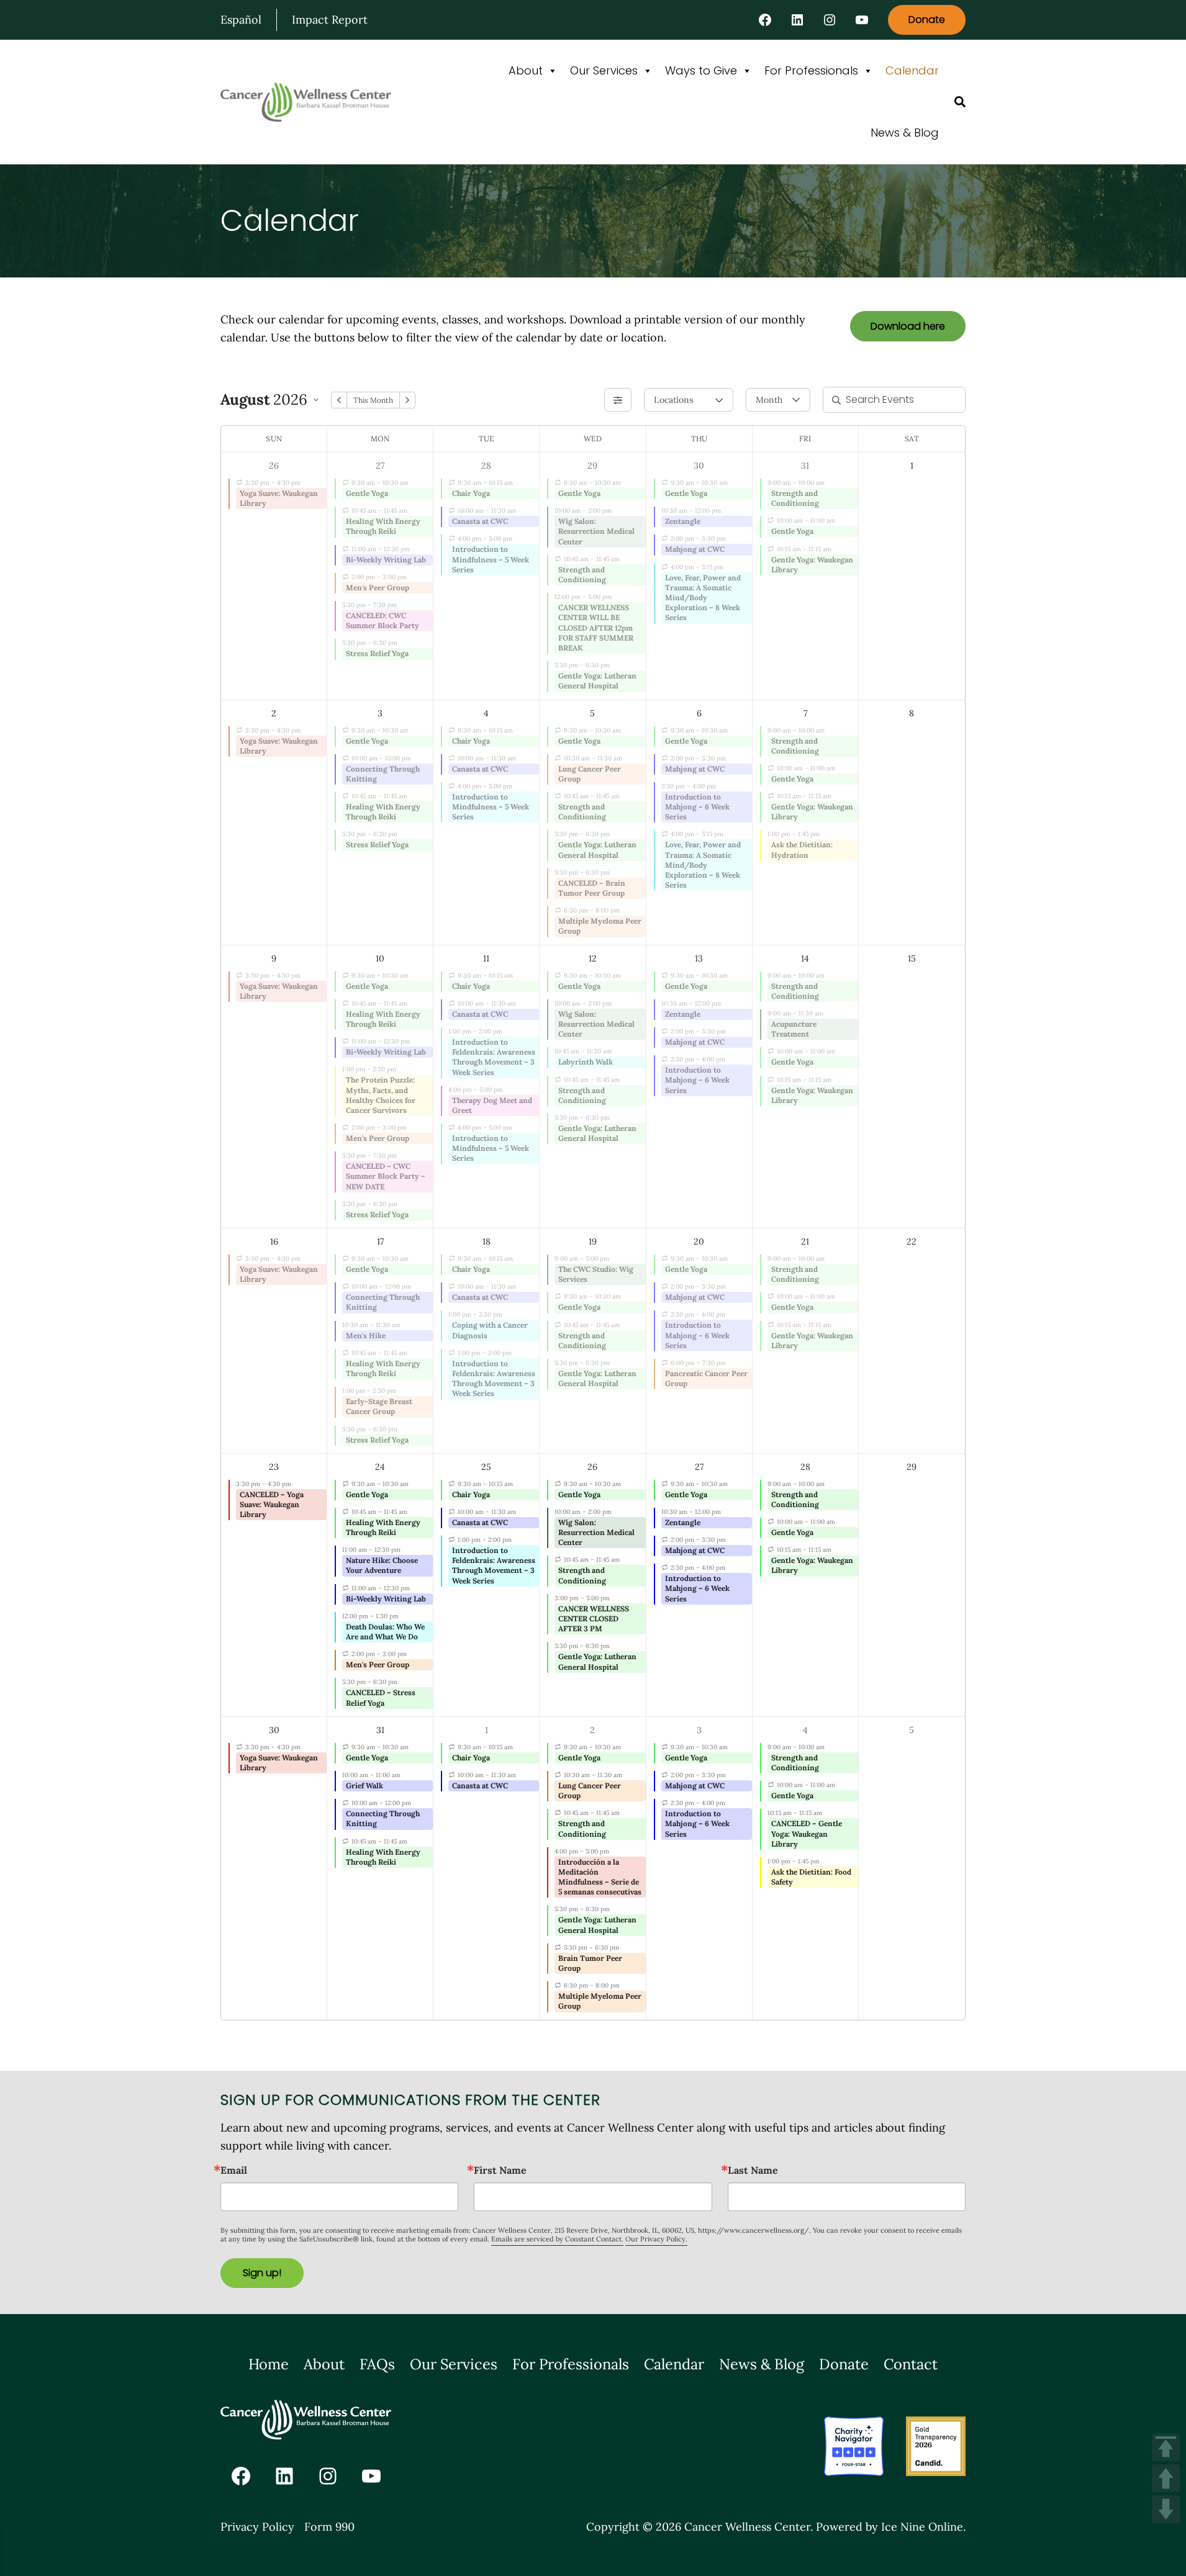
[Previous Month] (339, 400)
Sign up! (262, 2273)
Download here (908, 326)
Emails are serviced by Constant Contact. (557, 2239)
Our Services (604, 70)
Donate (927, 20)
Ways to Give (701, 70)
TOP (1166, 2447)
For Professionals (811, 70)
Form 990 (329, 2527)
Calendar (912, 70)
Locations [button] (673, 400)
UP (1166, 2478)
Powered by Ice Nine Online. (891, 2527)
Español (241, 20)
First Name (500, 2170)
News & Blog (905, 133)
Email (234, 2170)
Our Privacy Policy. (656, 2239)
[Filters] (618, 400)
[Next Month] (407, 400)
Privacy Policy (257, 2527)
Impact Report (330, 20)
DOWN (1166, 2509)
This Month (373, 400)
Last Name (753, 2170)
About (526, 70)
